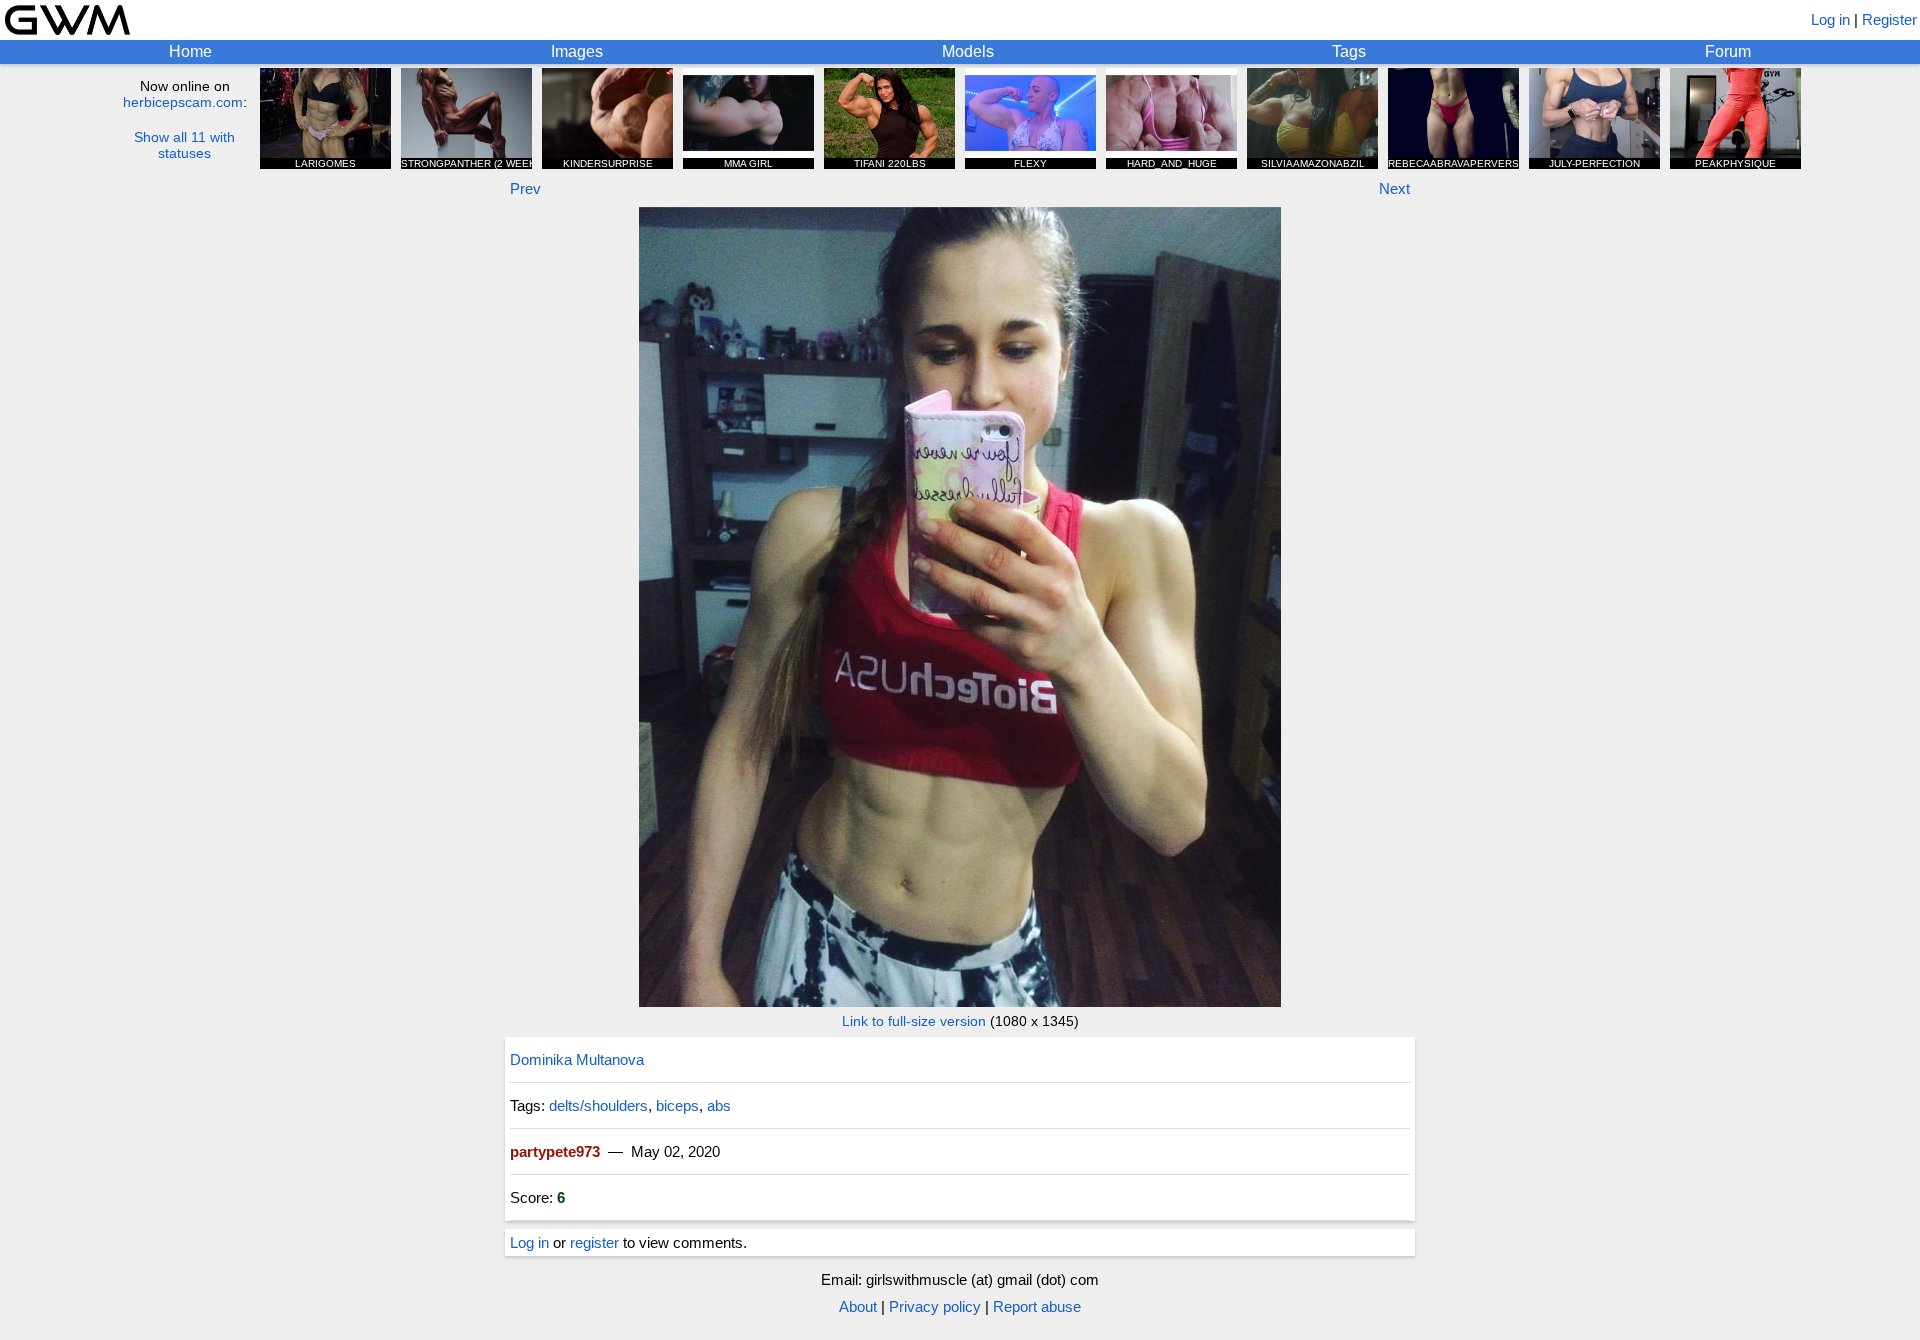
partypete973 (555, 1151)
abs (719, 1105)
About (858, 1306)
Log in (1830, 19)
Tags (1349, 51)
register (594, 1242)
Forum (1728, 51)
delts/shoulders (598, 1105)
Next (1394, 188)
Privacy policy (935, 1306)
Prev (525, 188)
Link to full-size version (914, 1021)
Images (577, 51)
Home (190, 51)
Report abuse (1037, 1306)
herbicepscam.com (183, 102)
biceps (677, 1105)
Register (1889, 19)
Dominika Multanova (577, 1059)
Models (968, 51)
